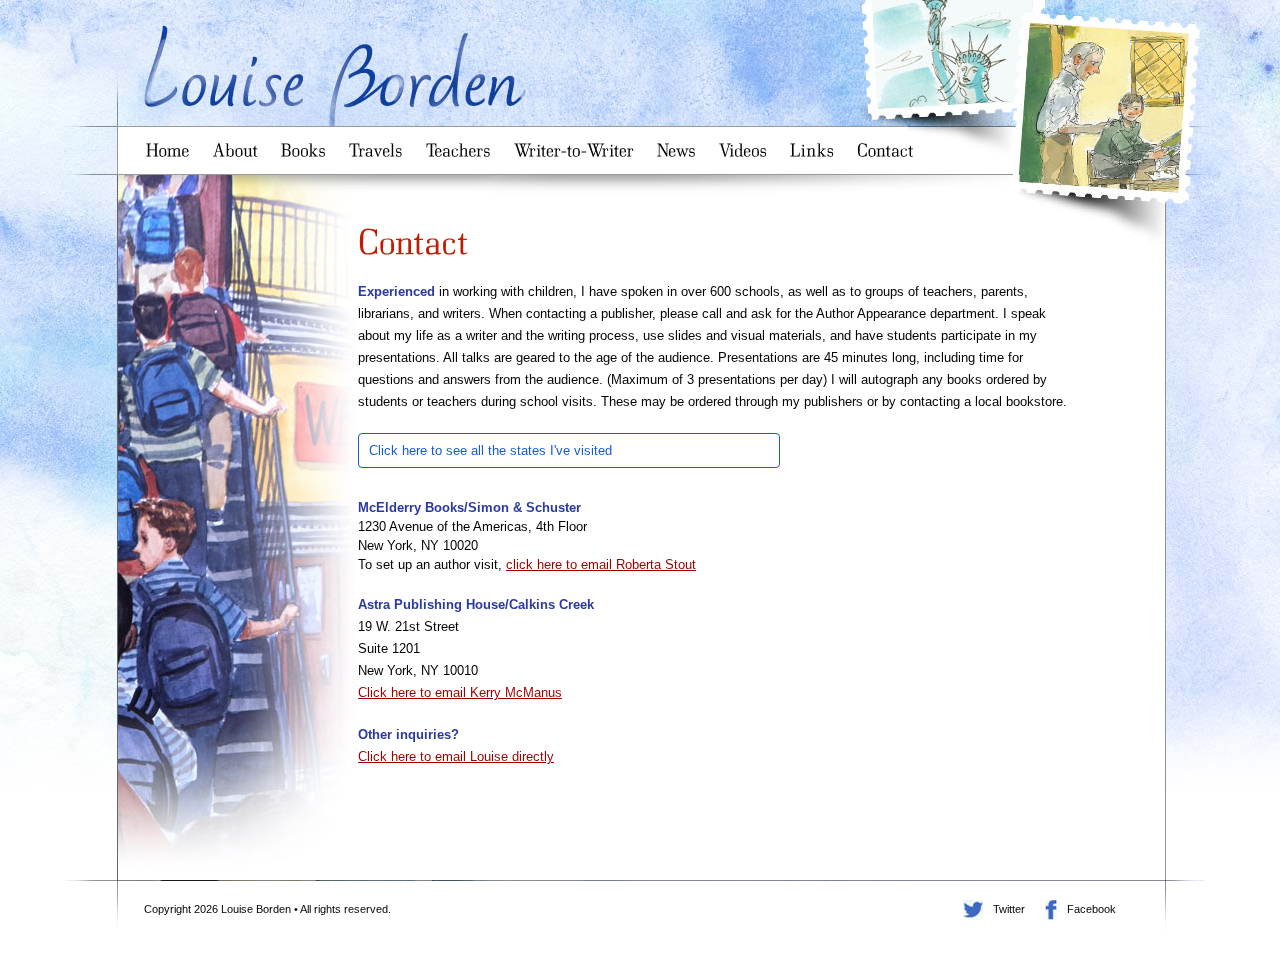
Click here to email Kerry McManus (460, 692)
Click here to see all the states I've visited (490, 450)
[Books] (307, 143)
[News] (680, 143)
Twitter (973, 910)
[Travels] (379, 143)
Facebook (1051, 910)
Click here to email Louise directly (456, 756)
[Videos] (746, 143)
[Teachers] (462, 143)
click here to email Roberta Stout (601, 564)
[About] (239, 143)
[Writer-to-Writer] (577, 143)
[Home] (171, 143)
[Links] (815, 143)
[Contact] (889, 143)
